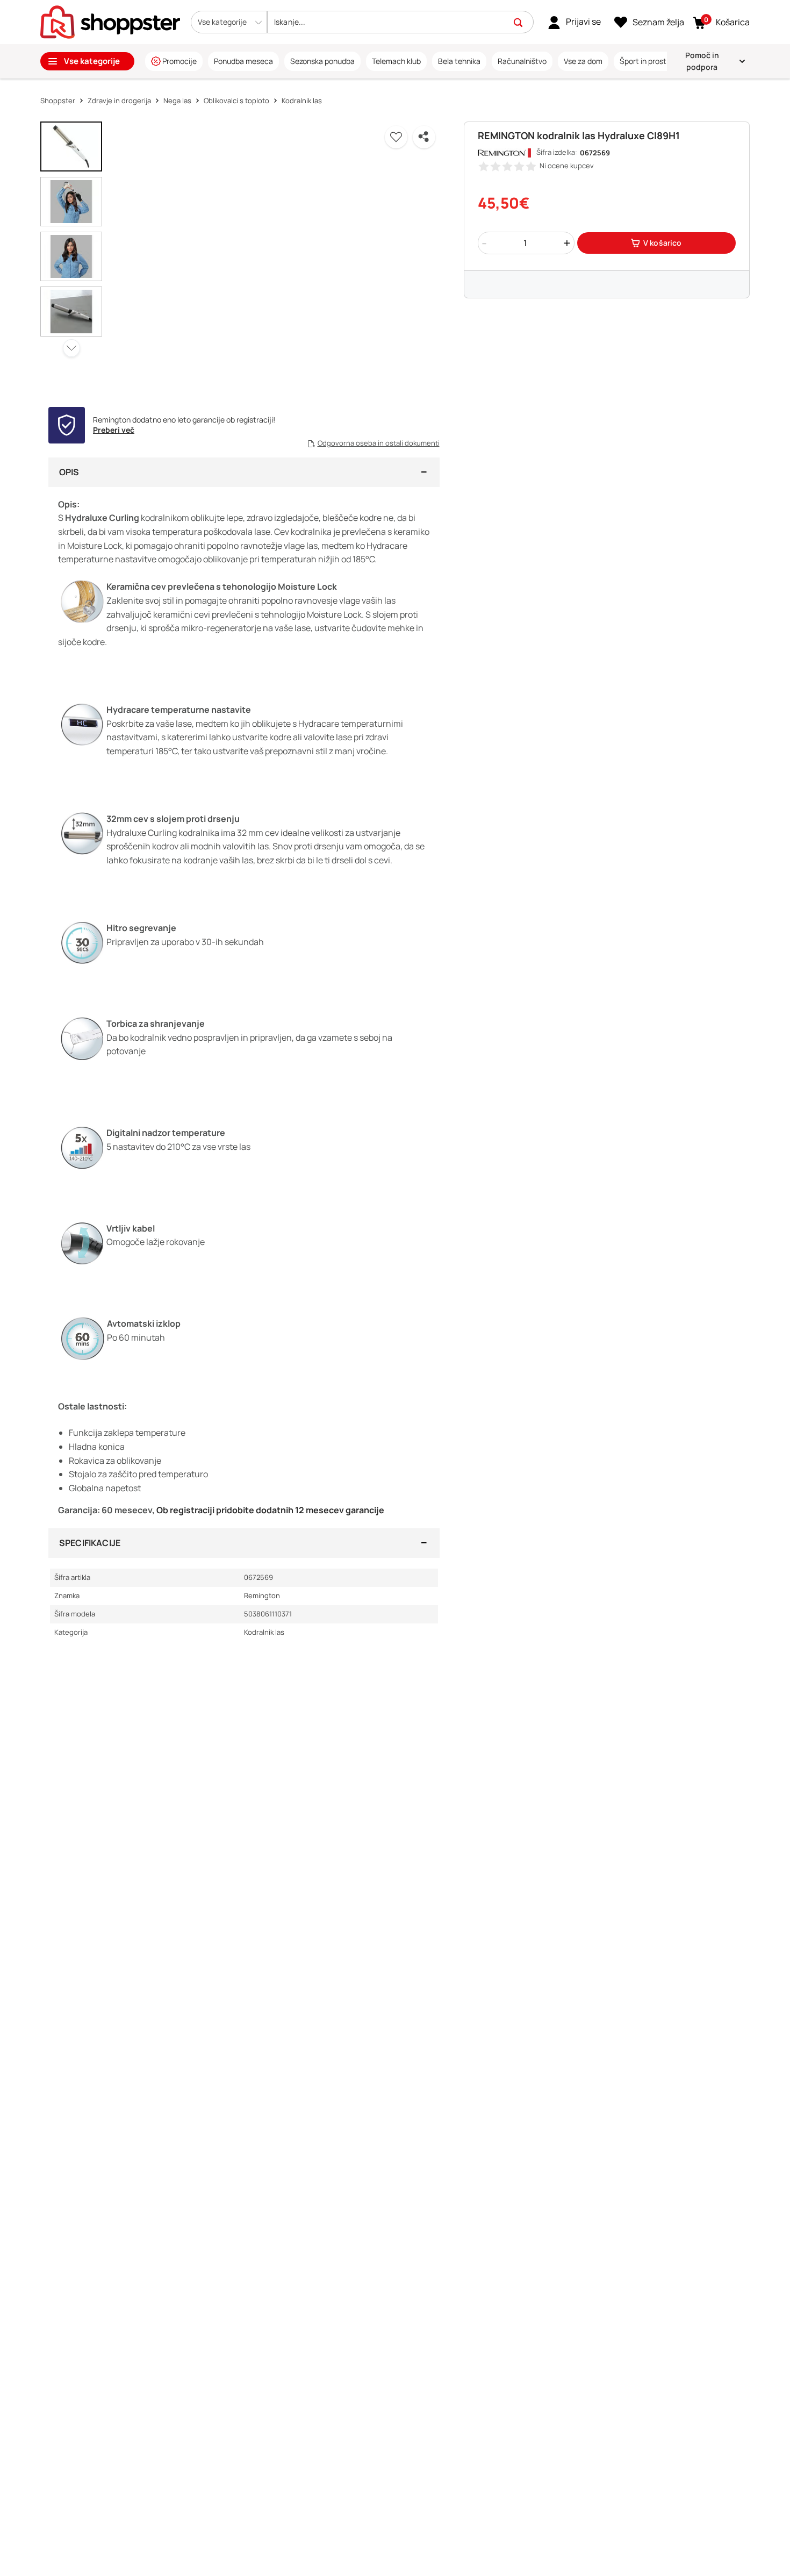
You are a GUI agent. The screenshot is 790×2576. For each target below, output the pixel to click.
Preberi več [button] (114, 430)
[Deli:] (424, 137)
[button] (229, 22)
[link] (574, 22)
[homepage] (110, 21)
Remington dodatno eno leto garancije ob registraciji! (184, 420)
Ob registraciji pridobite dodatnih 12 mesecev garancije (270, 1510)
